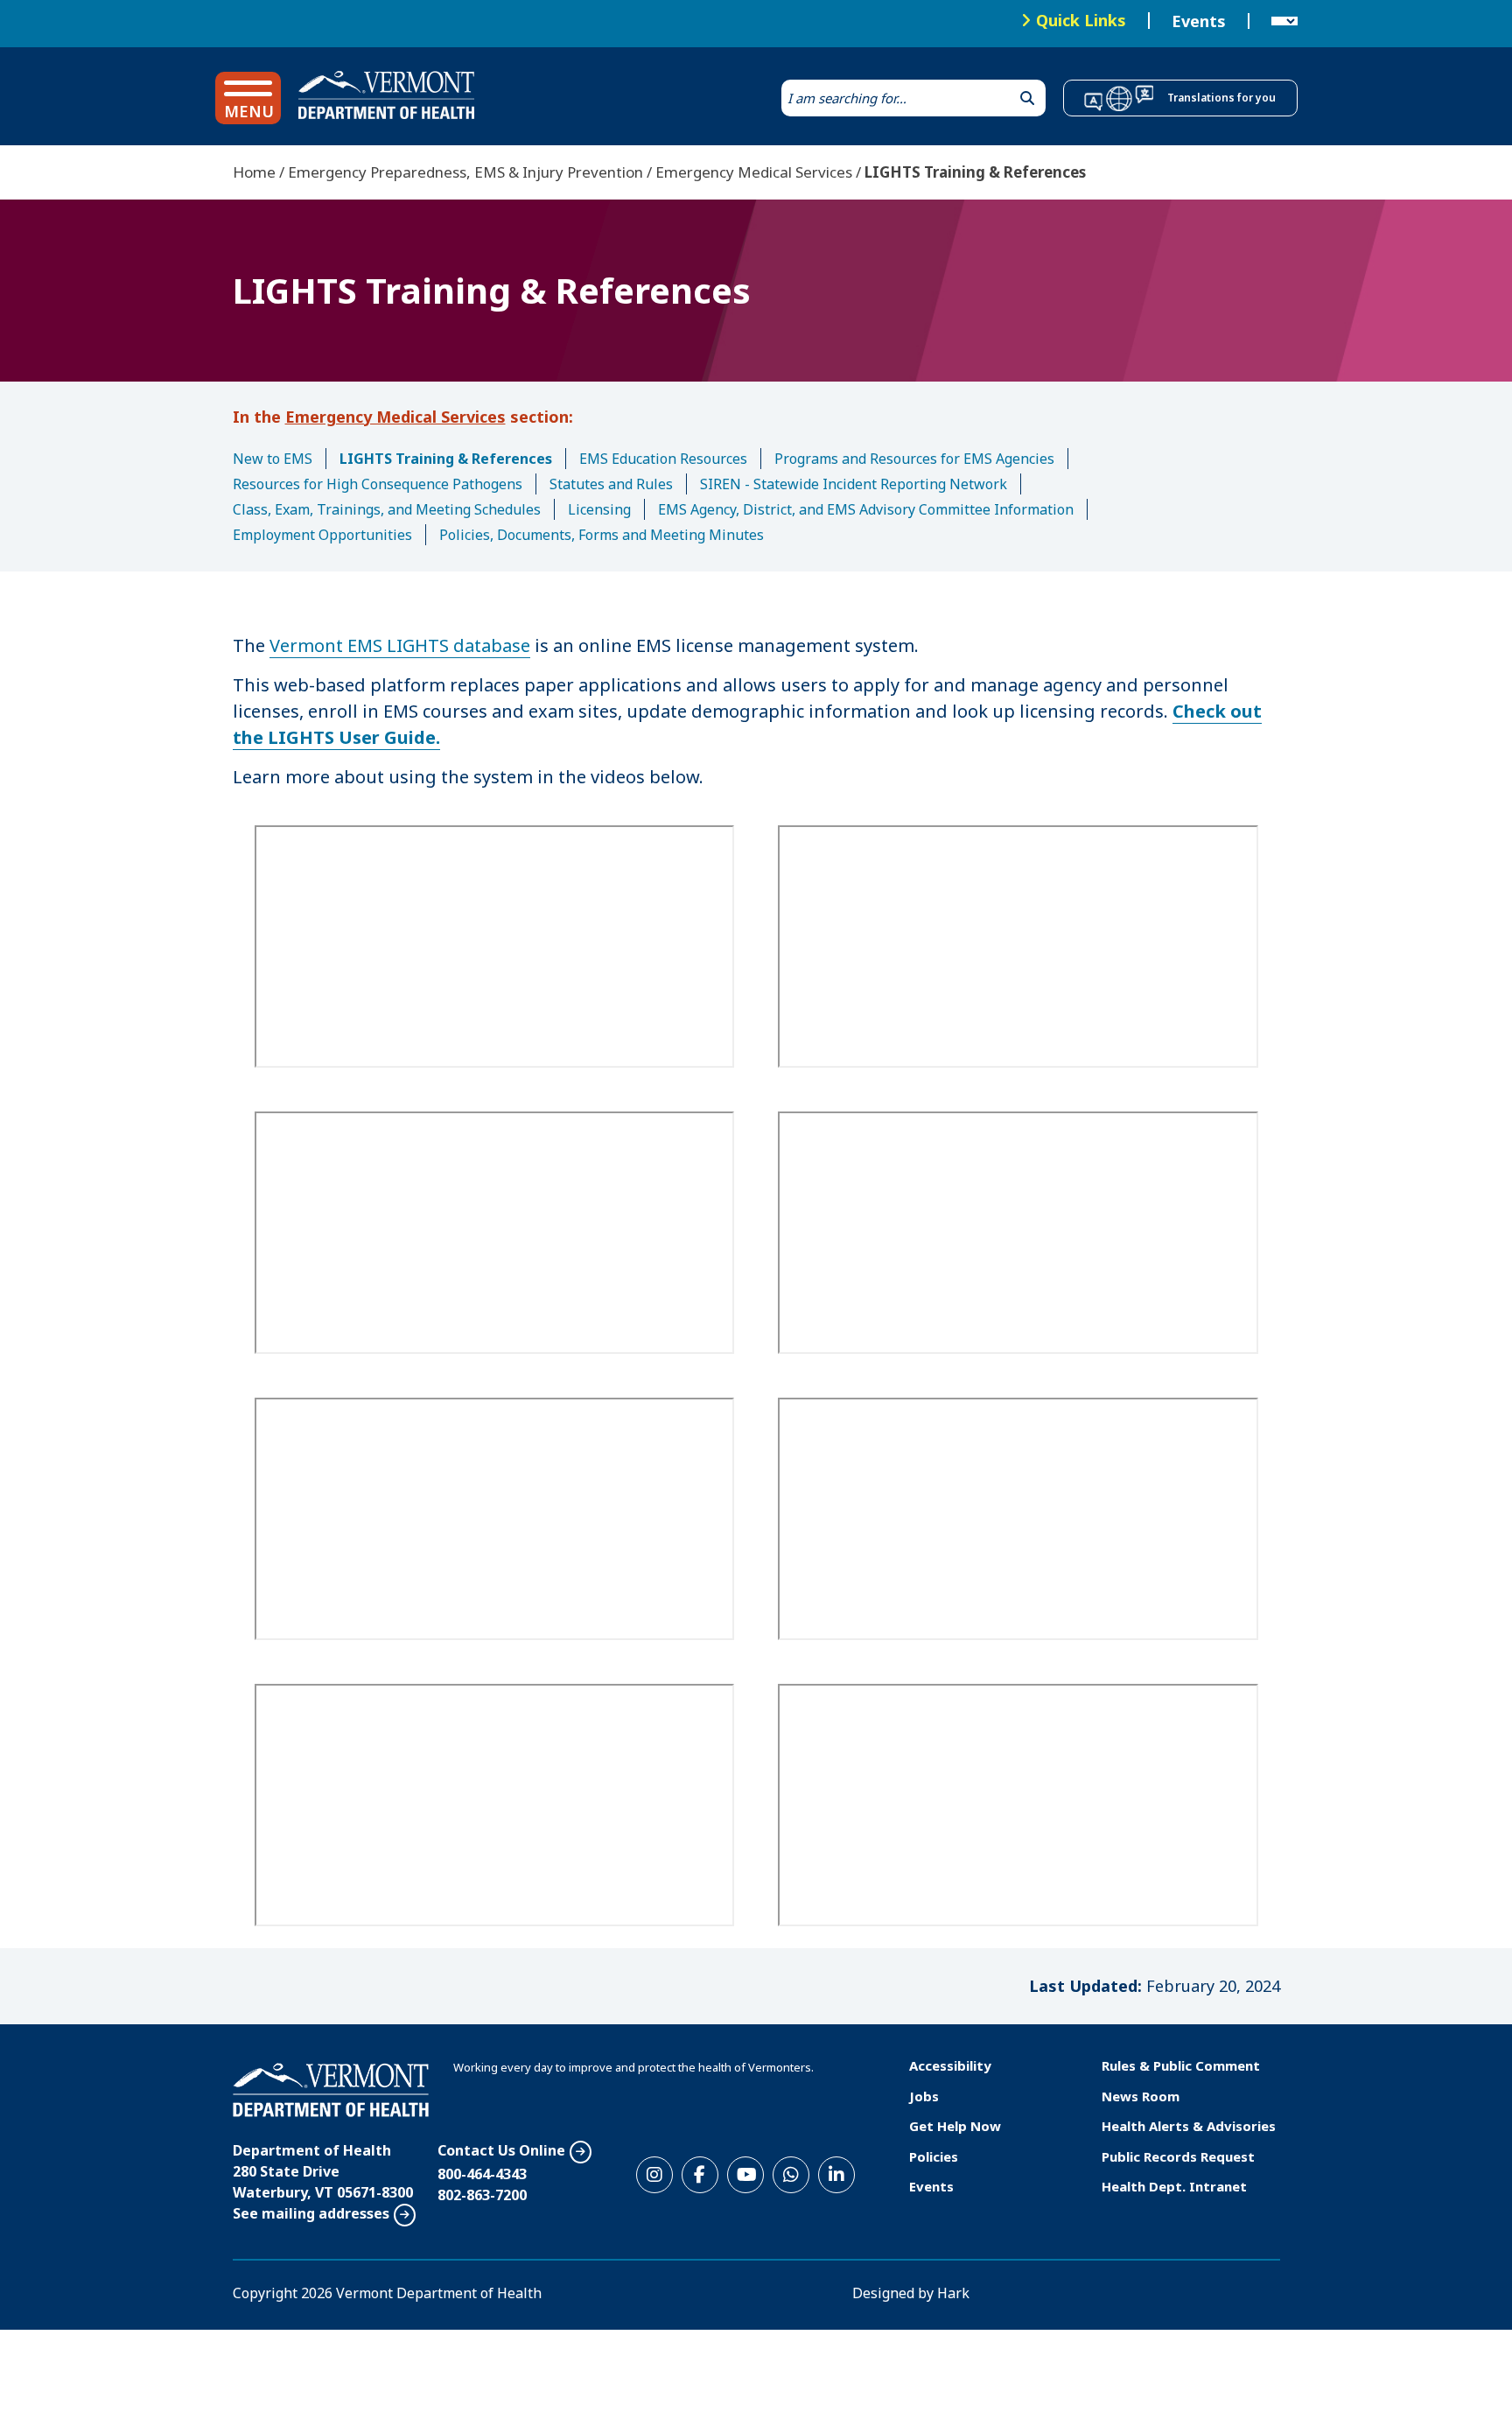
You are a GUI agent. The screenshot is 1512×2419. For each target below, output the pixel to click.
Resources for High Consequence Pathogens (378, 484)
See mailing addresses (311, 2213)
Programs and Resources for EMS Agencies (914, 459)
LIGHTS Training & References (446, 459)
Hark (953, 2293)
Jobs (924, 2096)
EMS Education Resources (663, 459)
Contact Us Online (501, 2150)
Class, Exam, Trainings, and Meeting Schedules (387, 509)
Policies (934, 2156)
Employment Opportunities (322, 535)
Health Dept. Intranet (1174, 2186)
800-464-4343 (482, 2174)
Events (1199, 21)
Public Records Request (1178, 2156)
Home (254, 172)
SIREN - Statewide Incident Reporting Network (854, 484)
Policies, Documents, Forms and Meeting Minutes (602, 535)
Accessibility (950, 2065)
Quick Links (1081, 20)
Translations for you (1221, 98)
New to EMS (273, 459)
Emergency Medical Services (754, 172)
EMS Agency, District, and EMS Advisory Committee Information (866, 509)
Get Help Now (955, 2126)
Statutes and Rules (611, 484)
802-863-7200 (482, 2195)
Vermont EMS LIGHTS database (400, 645)
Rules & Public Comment (1181, 2065)
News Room (1141, 2096)
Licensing (599, 509)
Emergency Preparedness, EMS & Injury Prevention (465, 172)
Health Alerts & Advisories (1189, 2126)
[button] (248, 98)
